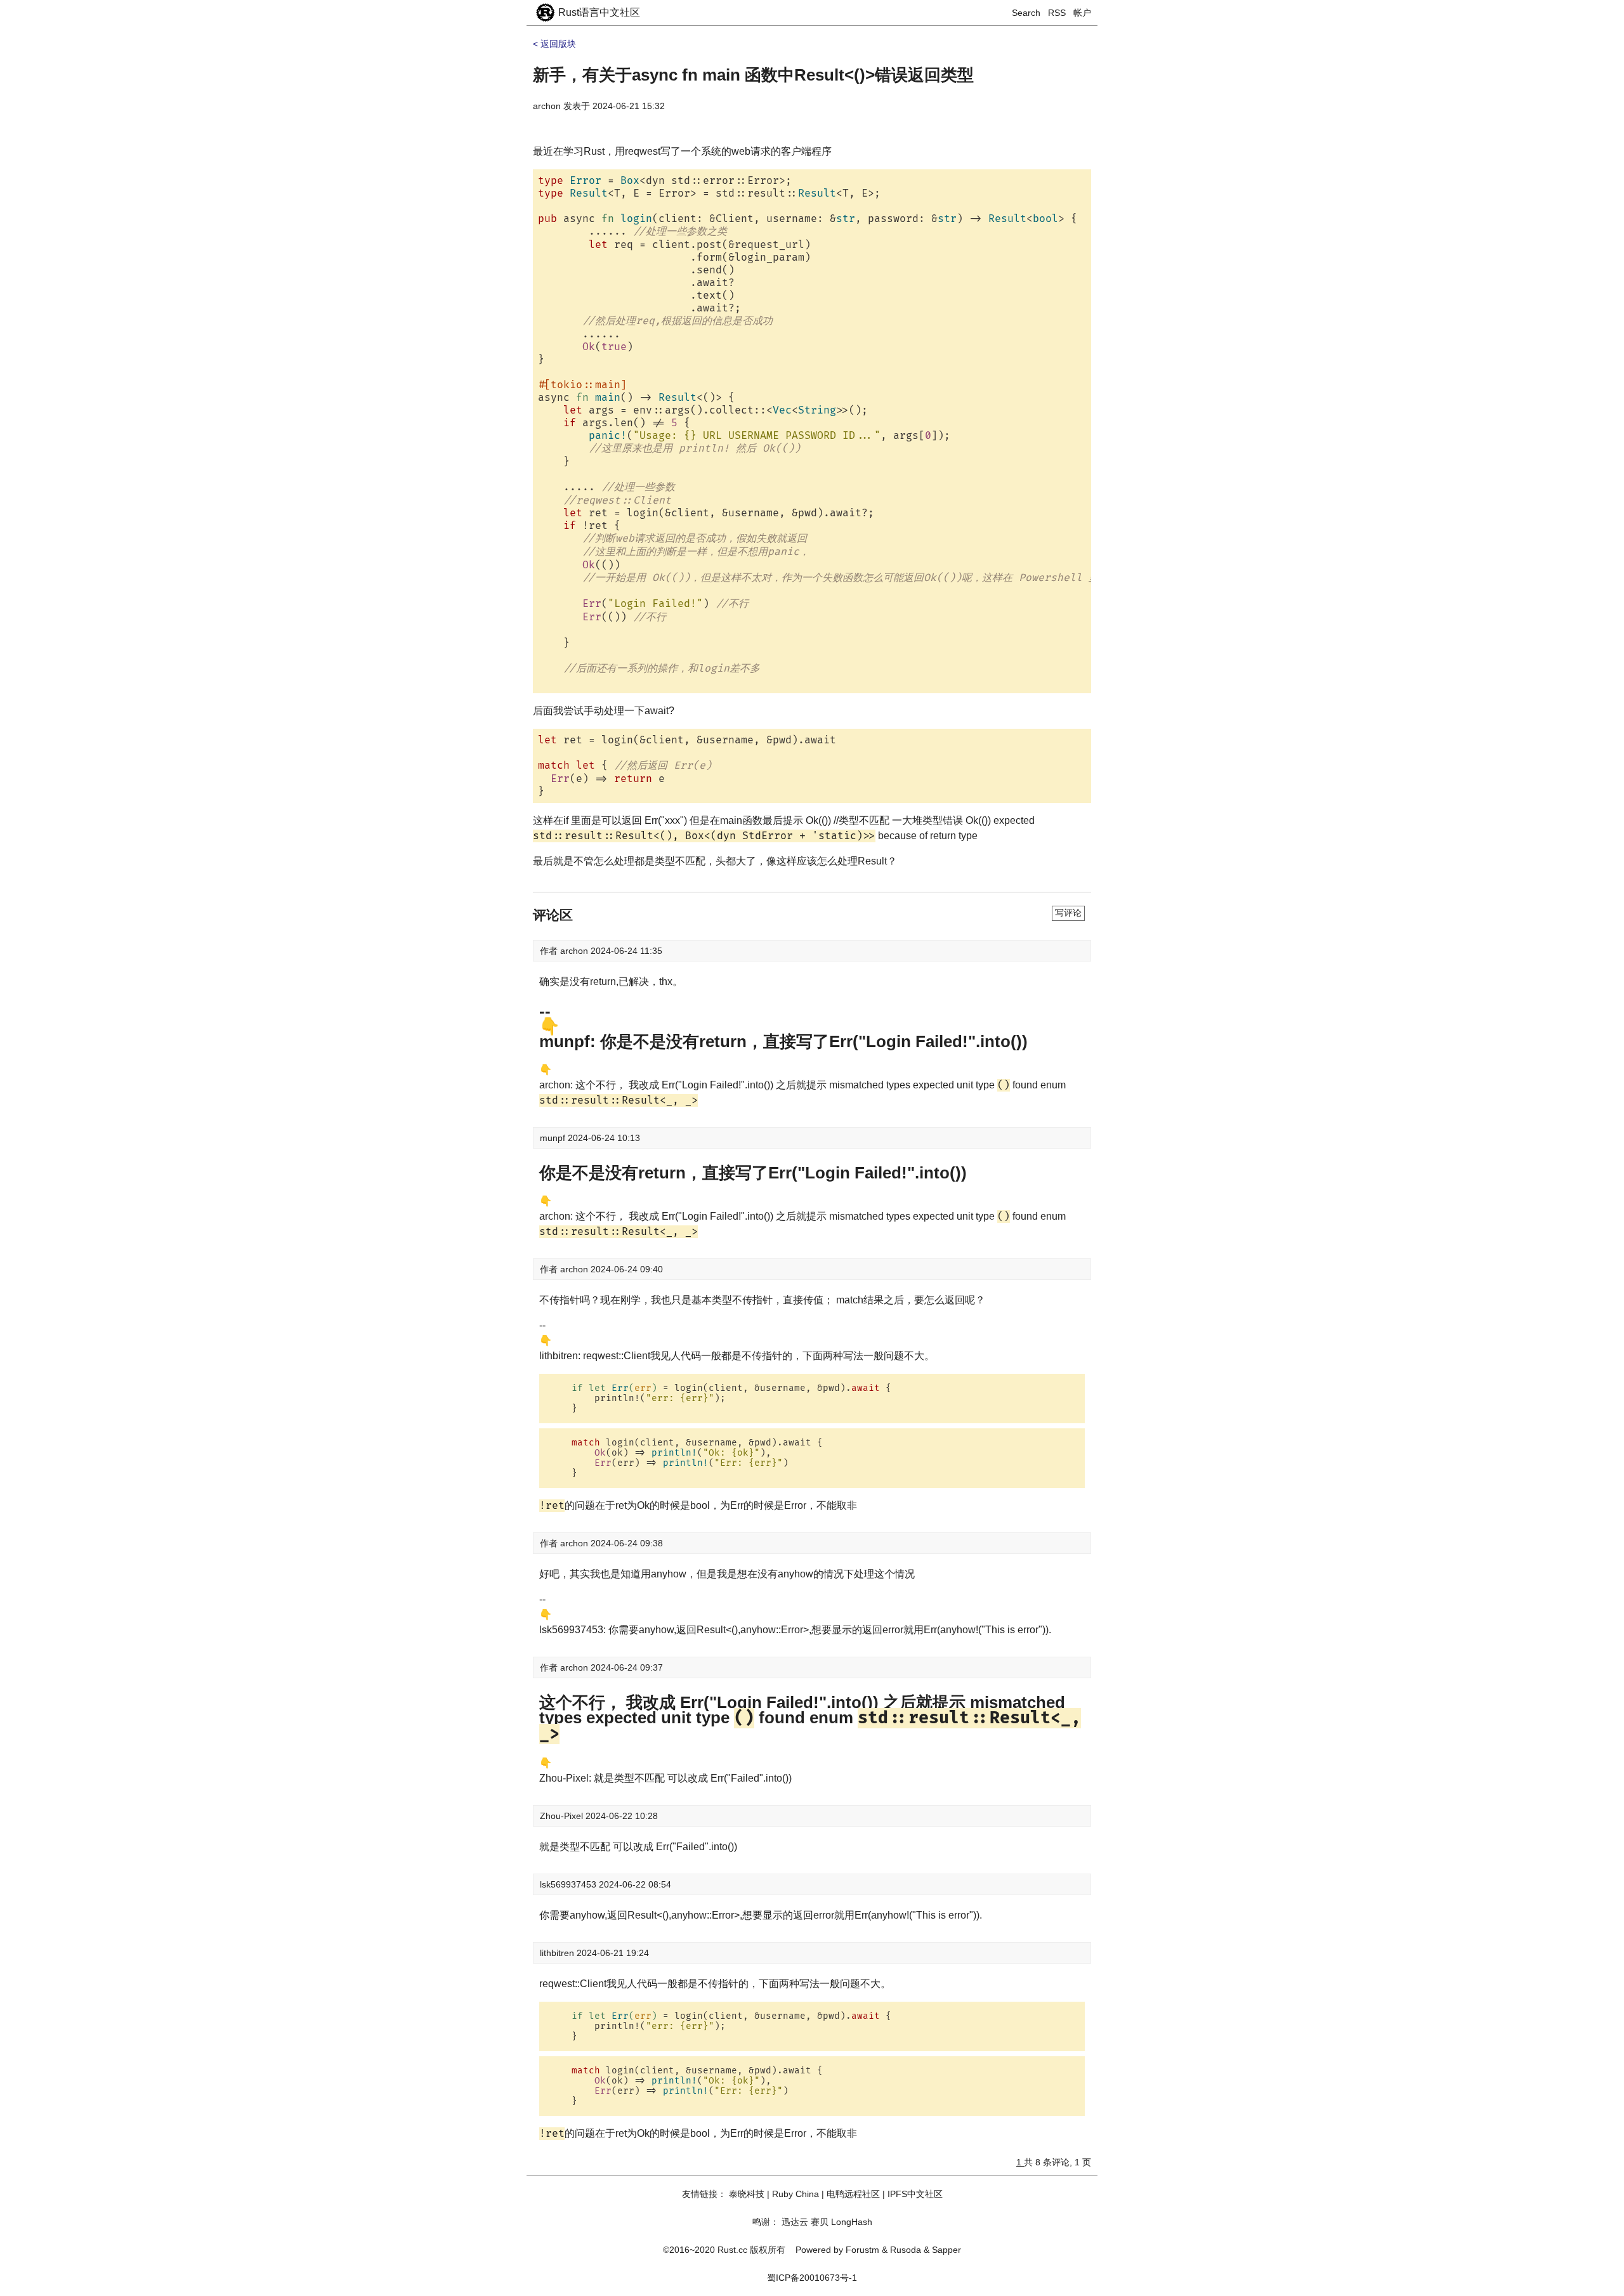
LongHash (852, 2222)
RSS (1057, 13)
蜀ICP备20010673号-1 (812, 2278)
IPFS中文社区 (915, 2194)
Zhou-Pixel (563, 1816)
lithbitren (558, 1953)
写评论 (1068, 913)
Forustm (862, 2250)
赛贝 (820, 2222)
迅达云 (795, 2222)
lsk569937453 (569, 1884)
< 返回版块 (554, 44)
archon (547, 106)
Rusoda (906, 2250)
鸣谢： (766, 2222)
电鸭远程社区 (853, 2194)
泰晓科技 (747, 2194)
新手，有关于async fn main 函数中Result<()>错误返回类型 (753, 75)
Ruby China (796, 2194)
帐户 (1082, 13)
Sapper (946, 2250)
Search (1026, 13)
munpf (554, 1138)
